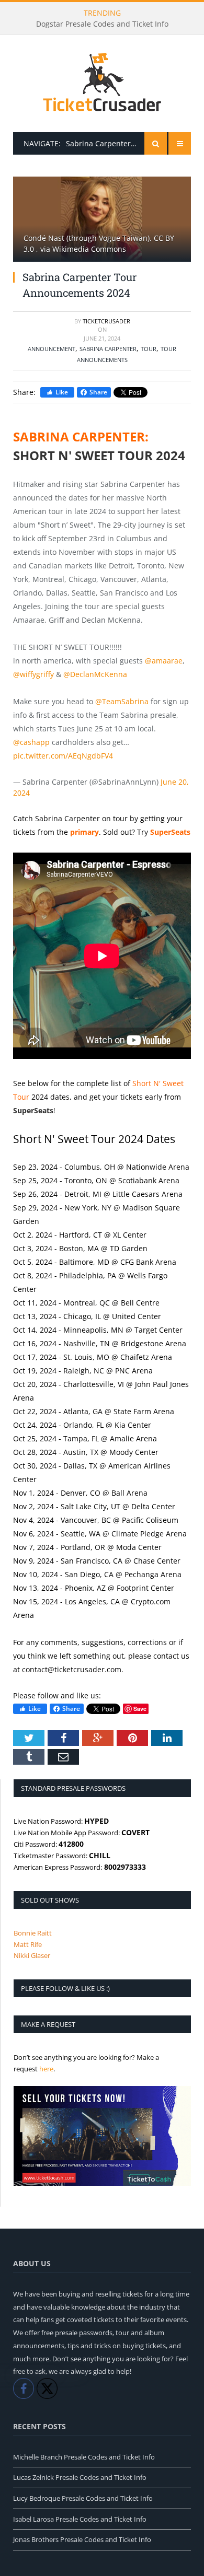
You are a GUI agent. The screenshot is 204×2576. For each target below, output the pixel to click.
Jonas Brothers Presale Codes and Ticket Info (82, 2539)
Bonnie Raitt (33, 1933)
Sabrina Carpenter (108, 349)
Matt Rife (28, 1944)
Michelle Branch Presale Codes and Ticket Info (84, 2457)
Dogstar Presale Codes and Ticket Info (102, 24)
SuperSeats (33, 1110)
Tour (149, 349)
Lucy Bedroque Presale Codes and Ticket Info (83, 2498)
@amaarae (164, 661)
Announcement (52, 349)
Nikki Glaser (32, 1955)
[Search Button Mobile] (156, 143)
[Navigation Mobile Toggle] (180, 143)
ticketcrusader (106, 321)
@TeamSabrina (122, 701)
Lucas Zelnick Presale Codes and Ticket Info (80, 2477)
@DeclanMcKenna (95, 674)
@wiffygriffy (33, 674)
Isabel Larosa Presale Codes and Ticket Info (80, 2519)
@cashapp (31, 742)
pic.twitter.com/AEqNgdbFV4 (63, 756)
